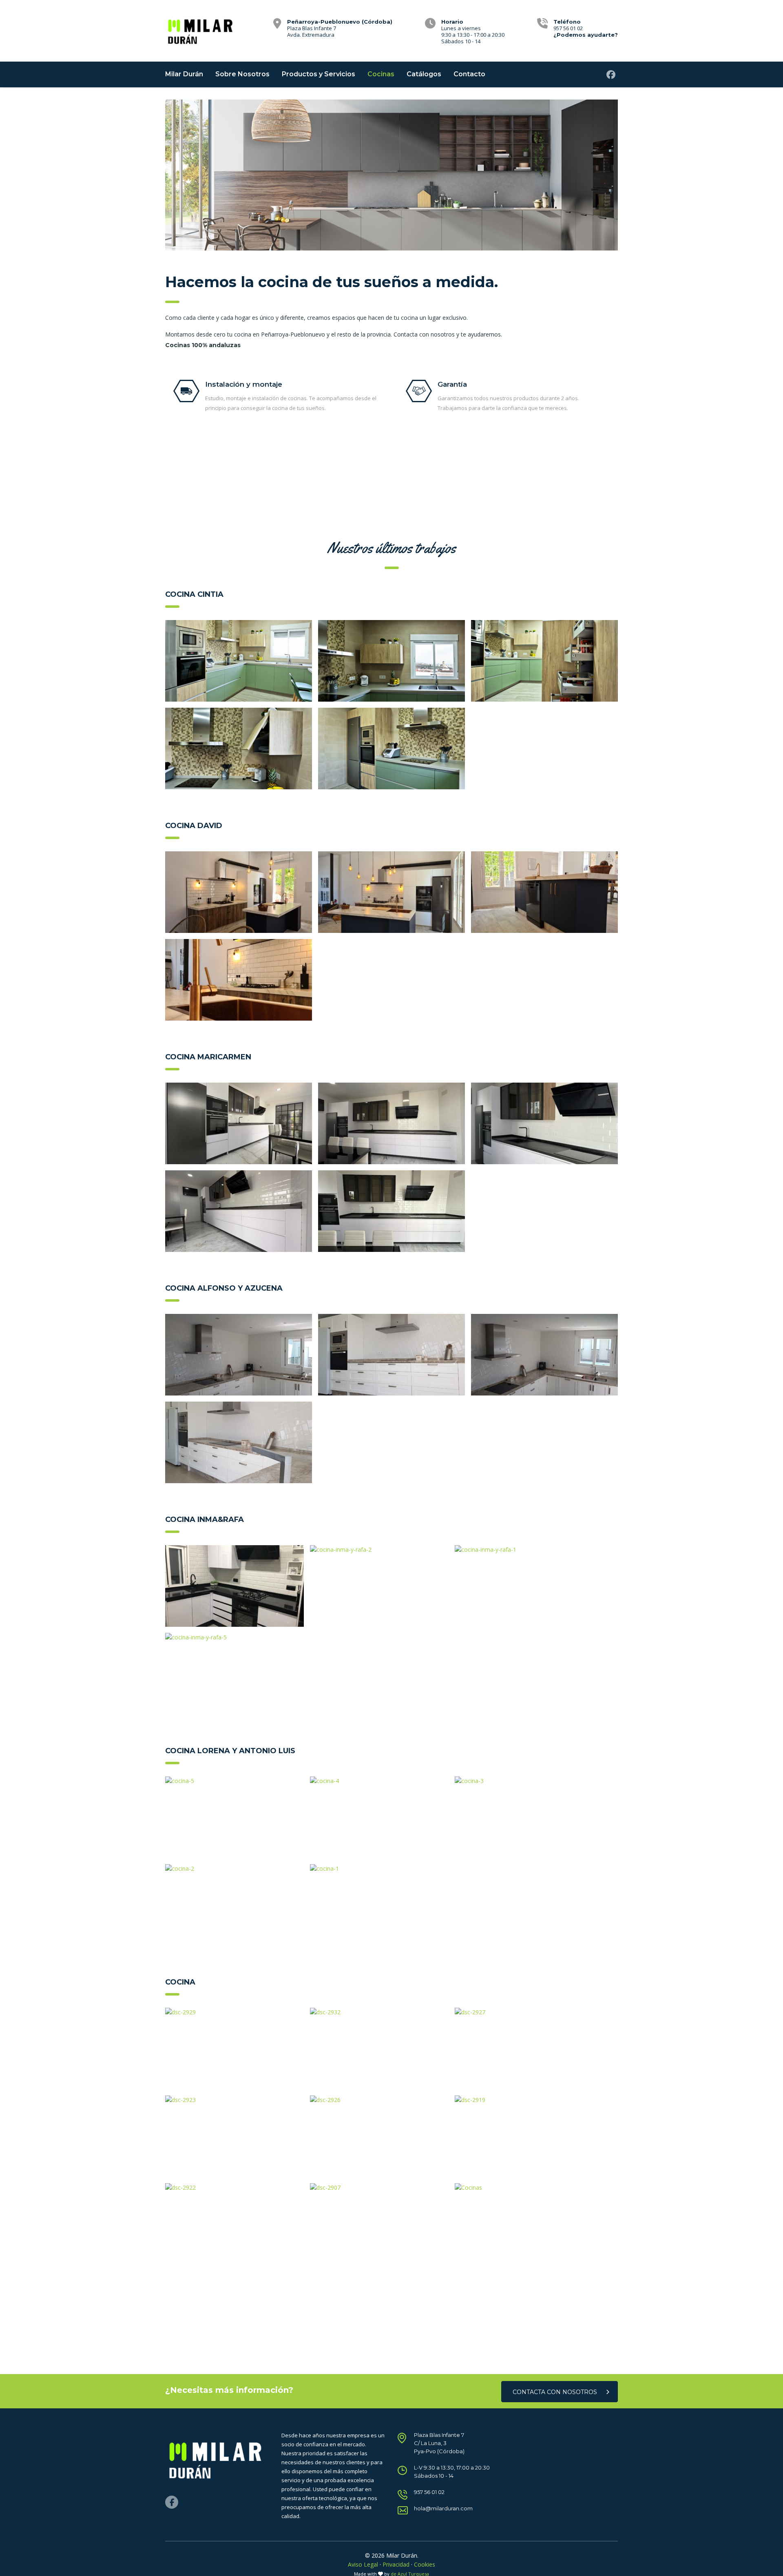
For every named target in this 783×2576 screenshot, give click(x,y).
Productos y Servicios (319, 74)
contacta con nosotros (555, 2392)
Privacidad (396, 2564)
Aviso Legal (363, 2564)
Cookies (425, 2564)
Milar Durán (184, 74)
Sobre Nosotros (242, 74)
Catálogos (424, 74)
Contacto (469, 74)
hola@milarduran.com (443, 2508)
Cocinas (381, 74)
